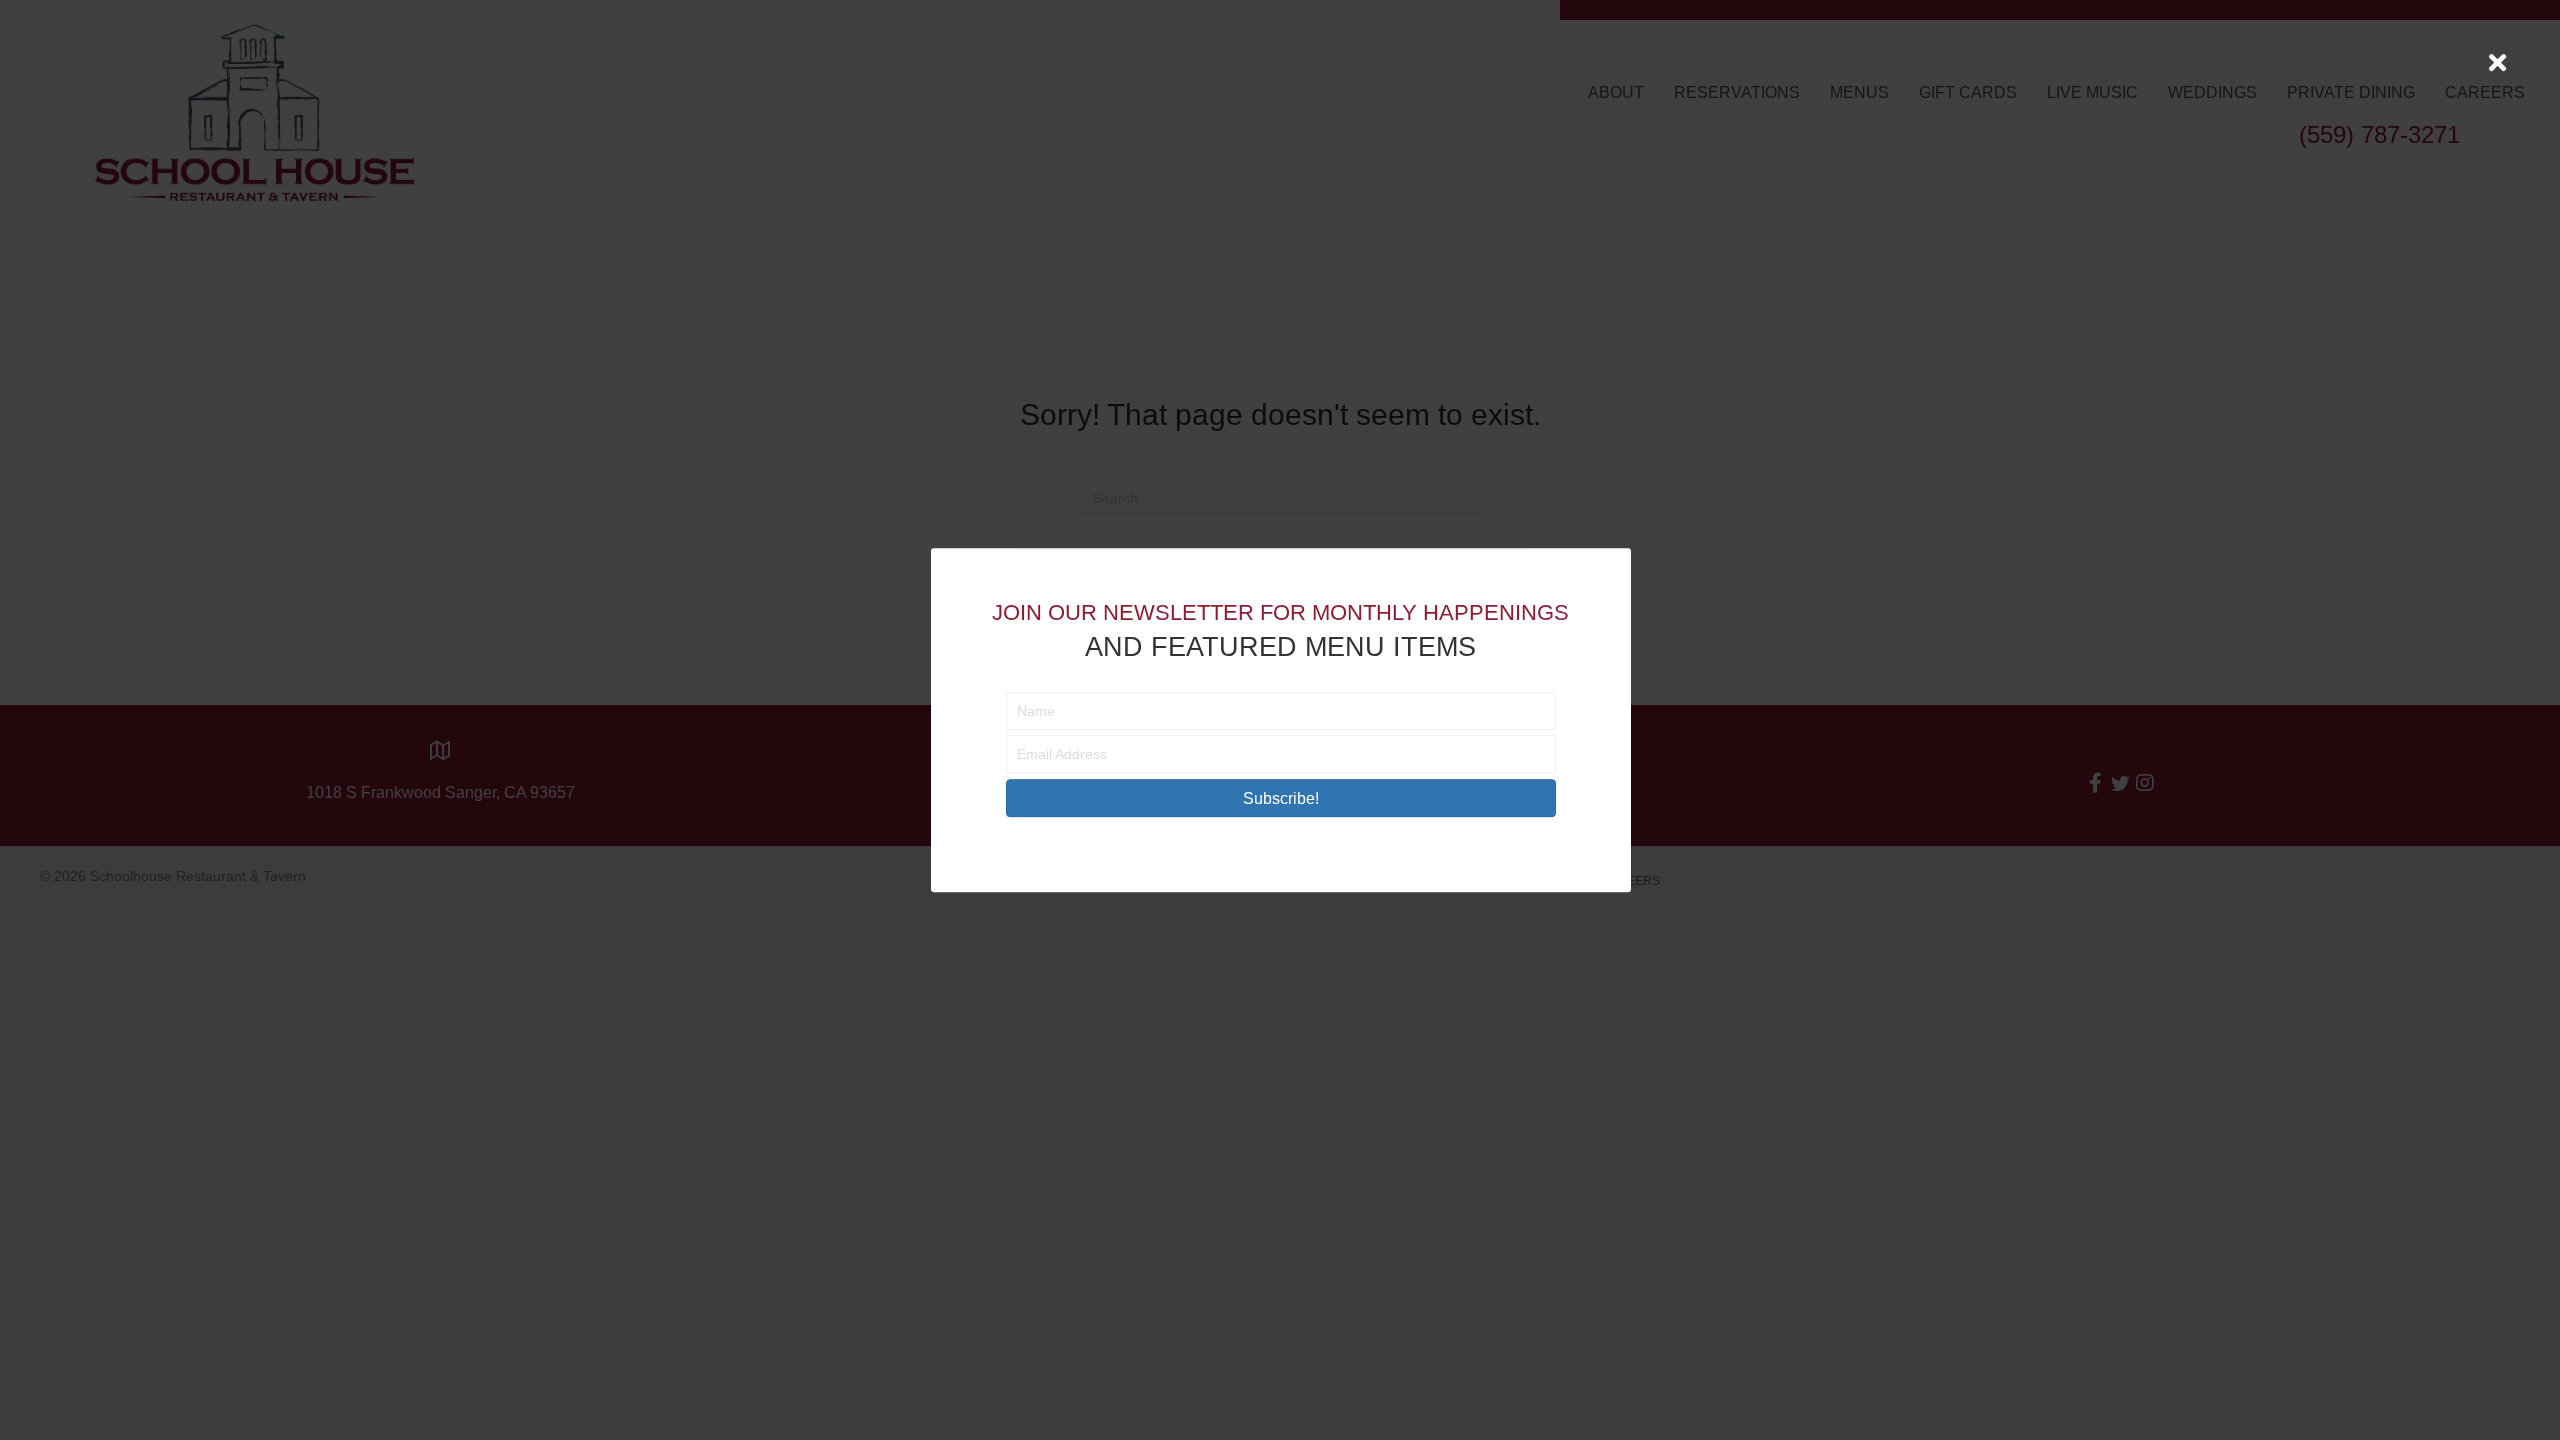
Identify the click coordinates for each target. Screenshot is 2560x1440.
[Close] (2497, 62)
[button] (1281, 798)
